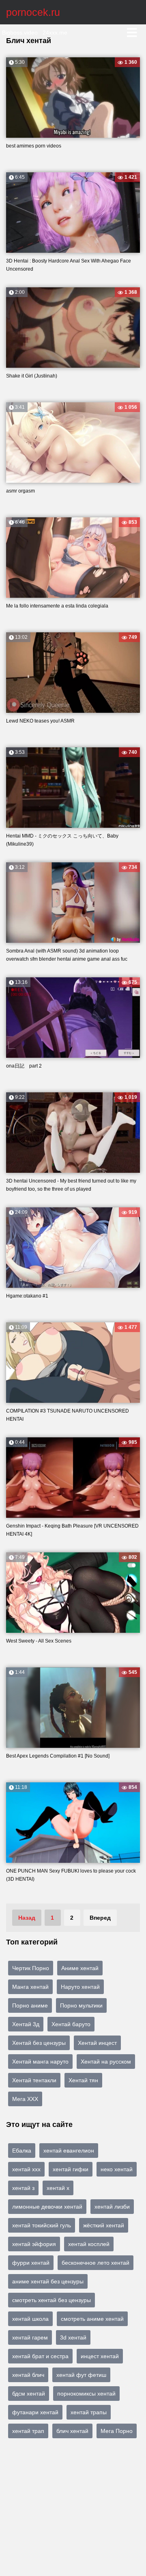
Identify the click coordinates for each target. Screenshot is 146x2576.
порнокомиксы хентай (86, 2394)
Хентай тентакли (34, 2080)
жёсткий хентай (104, 2225)
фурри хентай (31, 2263)
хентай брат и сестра (40, 2356)
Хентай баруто (71, 2024)
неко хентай (117, 2169)
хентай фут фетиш (81, 2375)
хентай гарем (30, 2337)
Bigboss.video (20, 33)
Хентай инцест (97, 2043)
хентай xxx (26, 2169)
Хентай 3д (26, 2024)
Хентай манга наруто (40, 2062)
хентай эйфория (34, 2244)
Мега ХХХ (25, 2099)
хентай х (58, 2188)
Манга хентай (30, 1987)
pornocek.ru (33, 12)
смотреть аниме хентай (92, 2319)
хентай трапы (89, 2412)
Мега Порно (117, 2431)
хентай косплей (89, 2244)
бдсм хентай (29, 2394)
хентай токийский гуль (42, 2225)
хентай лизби (112, 2207)
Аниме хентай (80, 1968)
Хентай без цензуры (39, 2043)
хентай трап (28, 2431)
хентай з (23, 2188)
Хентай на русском (106, 2062)
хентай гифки (71, 2169)
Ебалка (22, 2151)
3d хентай (73, 2337)
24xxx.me (55, 33)
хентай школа (30, 2319)
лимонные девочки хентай (47, 2207)
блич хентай (72, 2431)
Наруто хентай (80, 1987)
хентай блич (28, 2375)
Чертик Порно (31, 1968)
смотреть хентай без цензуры (52, 2300)
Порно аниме (30, 2005)
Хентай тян (83, 2080)
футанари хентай (35, 2412)
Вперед (100, 1918)
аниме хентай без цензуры (48, 2281)
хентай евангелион (69, 2151)
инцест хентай (100, 2356)
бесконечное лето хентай (96, 2263)
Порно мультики (81, 2005)
